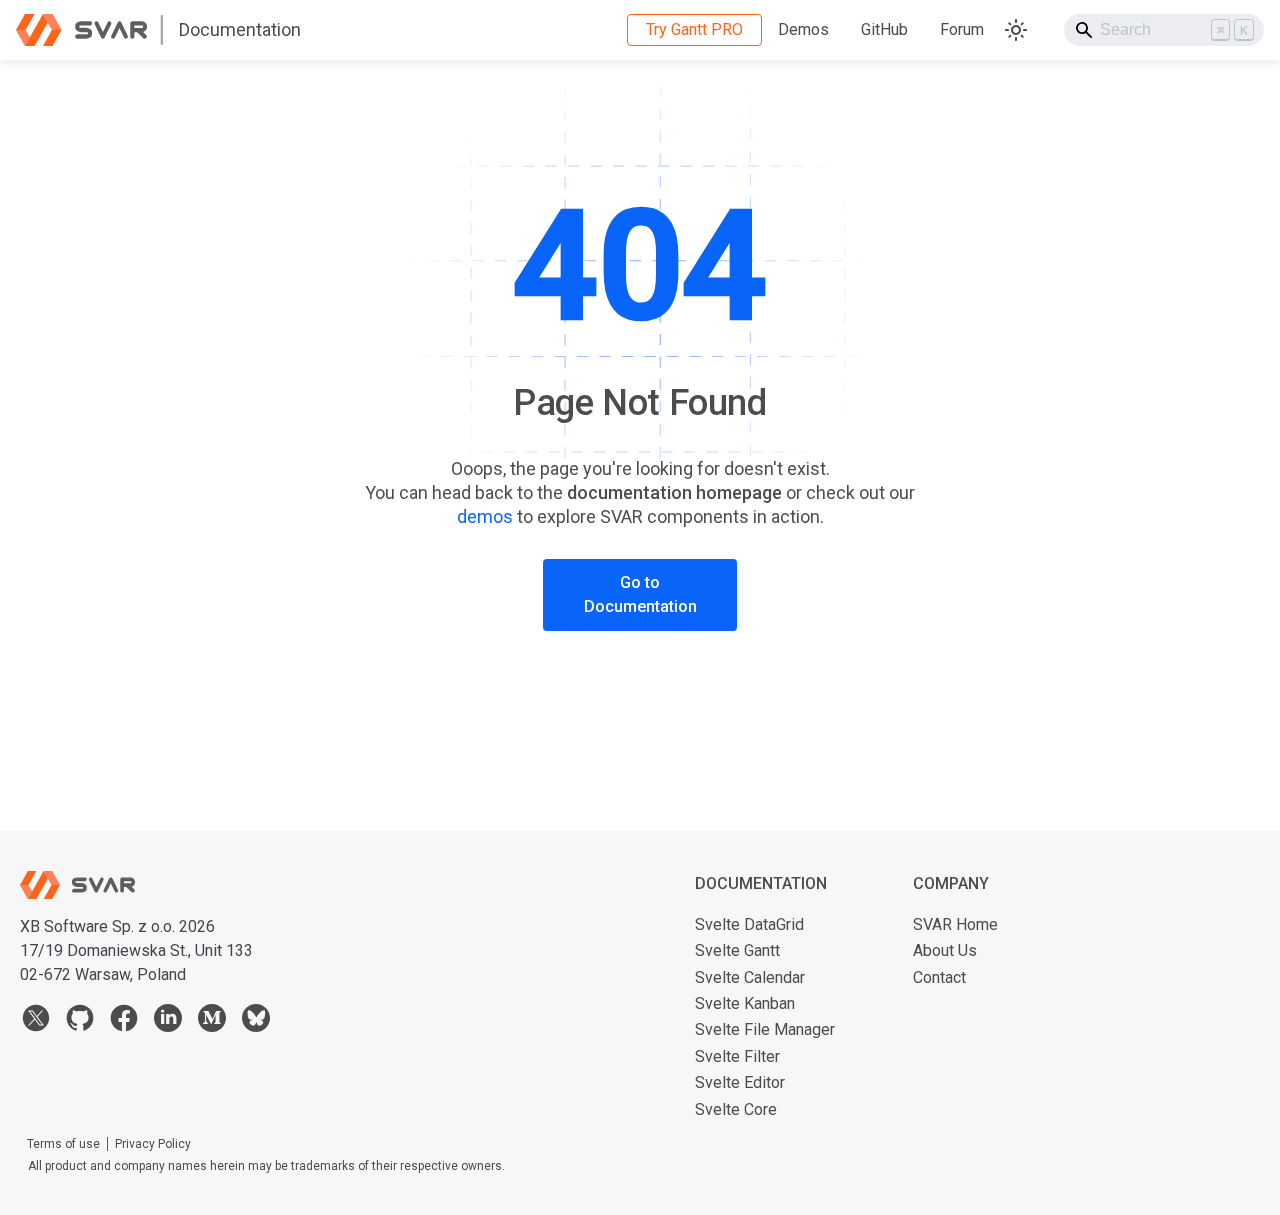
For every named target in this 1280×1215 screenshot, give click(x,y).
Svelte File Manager (765, 1029)
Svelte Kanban (745, 1003)
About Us (945, 950)
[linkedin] (168, 1022)
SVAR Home (955, 924)
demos (485, 516)
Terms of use (63, 1144)
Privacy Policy (153, 1144)
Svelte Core (736, 1109)
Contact (939, 977)
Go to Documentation (640, 594)
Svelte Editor (740, 1082)
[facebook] (124, 1022)
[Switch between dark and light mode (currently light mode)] (1016, 30)
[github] (80, 1022)
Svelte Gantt (737, 950)
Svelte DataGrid (749, 924)
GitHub (884, 29)
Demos (803, 29)
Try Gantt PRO (694, 29)
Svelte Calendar (750, 977)
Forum (962, 29)
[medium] (212, 1022)
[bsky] (256, 1022)
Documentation (240, 29)
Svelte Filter (737, 1056)
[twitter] (36, 1022)
